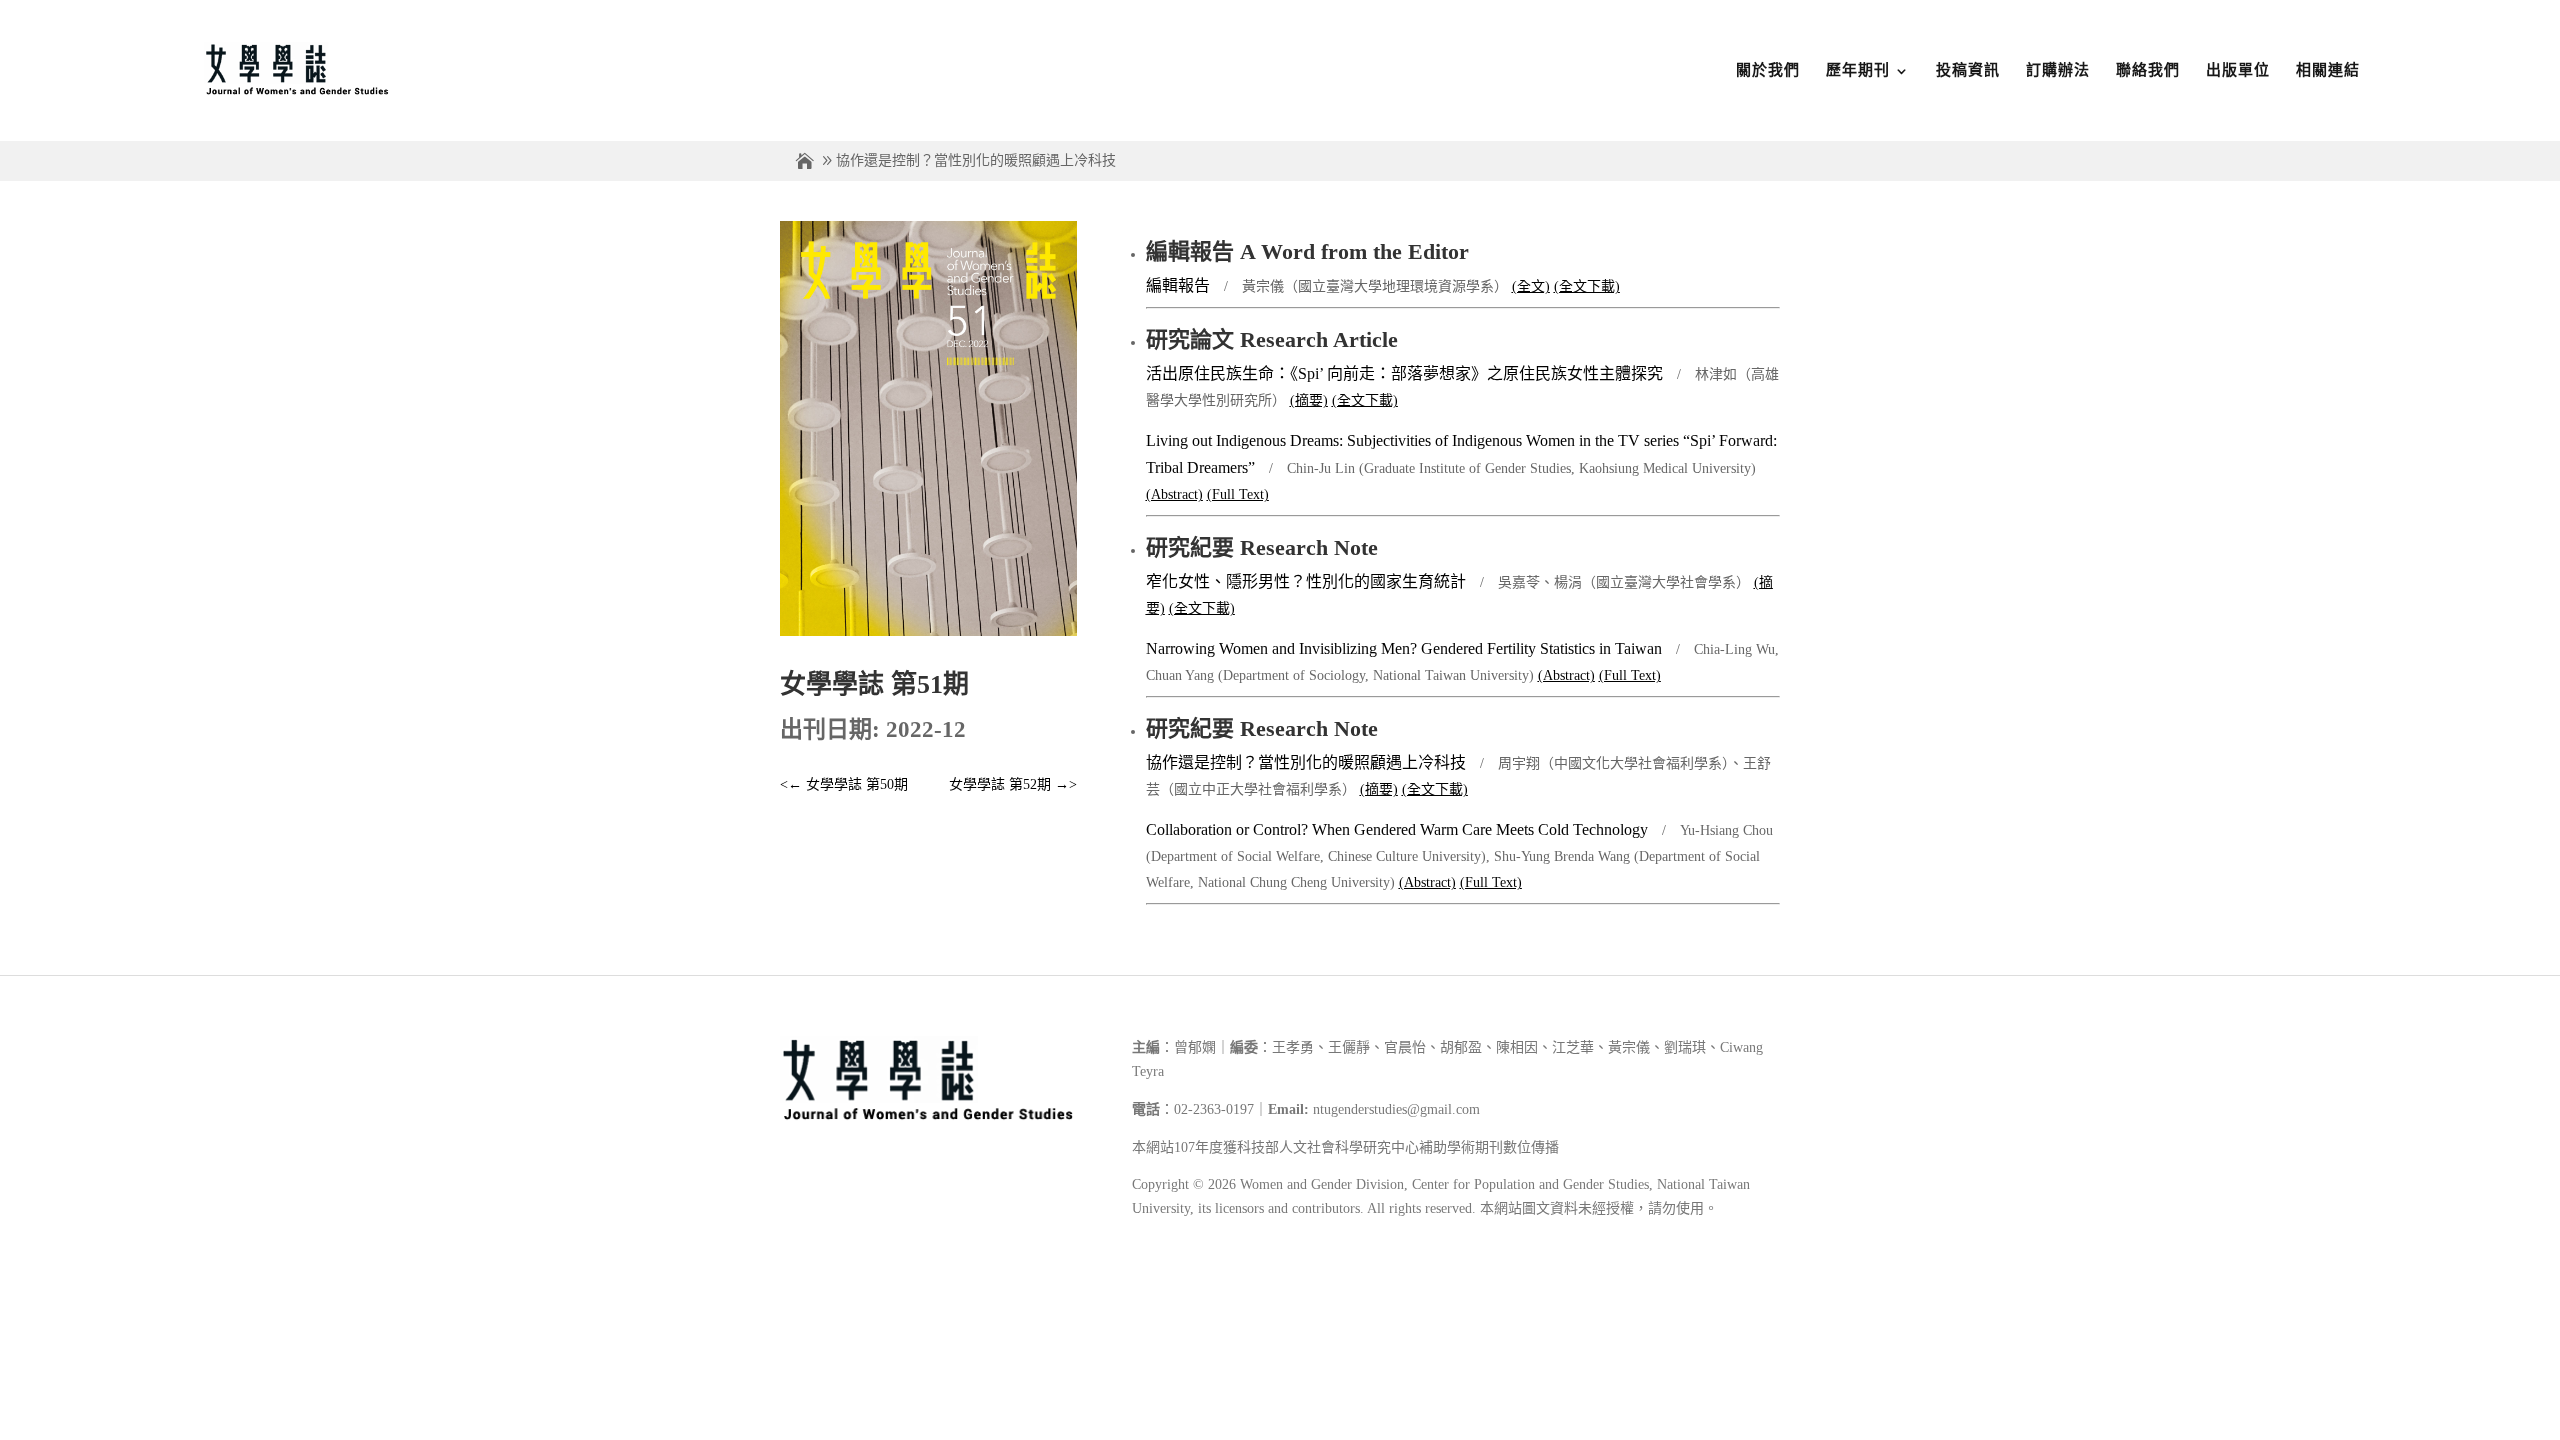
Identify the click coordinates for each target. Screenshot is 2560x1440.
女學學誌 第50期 (844, 784)
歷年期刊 (1858, 70)
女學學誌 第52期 (1013, 784)
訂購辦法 (2058, 70)
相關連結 (2328, 70)
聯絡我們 (2148, 70)
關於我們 (1768, 70)
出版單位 (2238, 70)
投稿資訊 (1968, 70)
